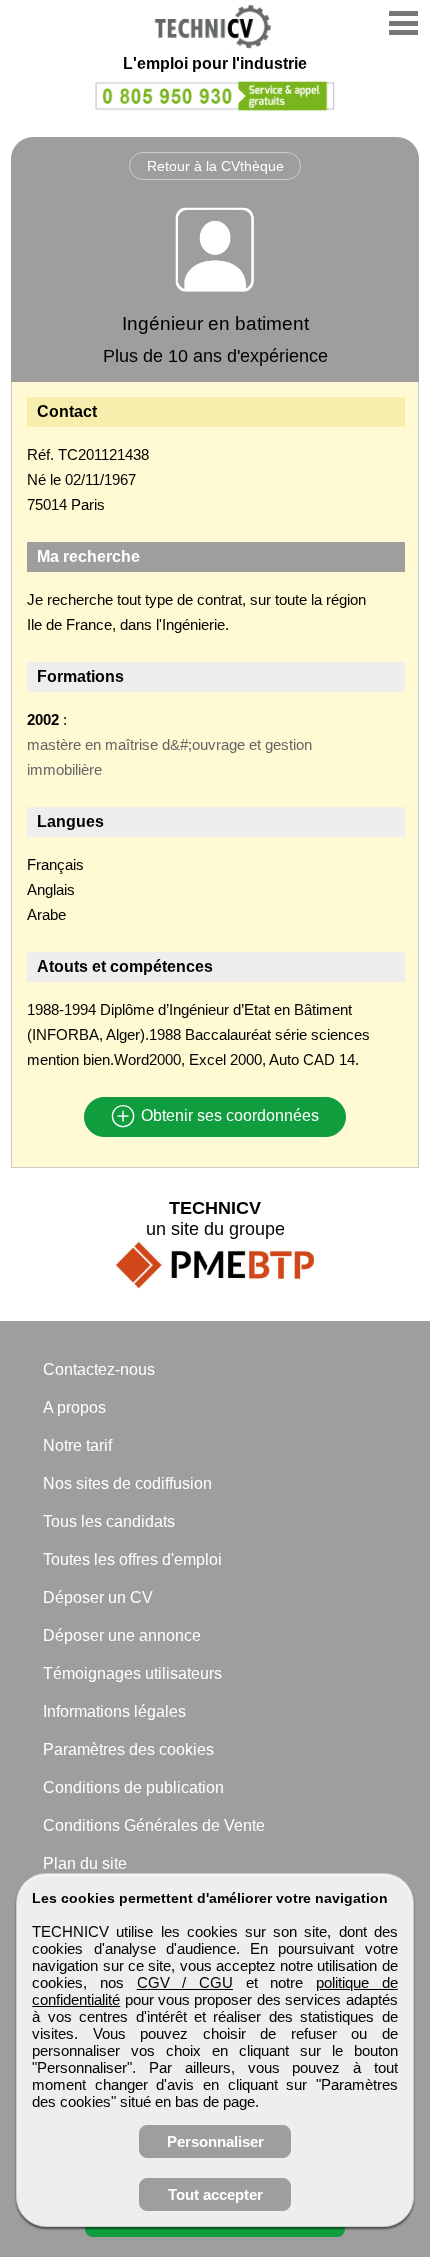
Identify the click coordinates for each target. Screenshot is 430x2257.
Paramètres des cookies (128, 1749)
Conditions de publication (133, 1787)
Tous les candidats (109, 1521)
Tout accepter (215, 2194)
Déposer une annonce (122, 1635)
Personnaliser (215, 2141)
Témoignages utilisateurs (132, 1673)
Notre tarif (77, 1445)
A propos (74, 1407)
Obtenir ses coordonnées (228, 1116)
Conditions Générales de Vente (154, 1825)
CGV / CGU (185, 1982)
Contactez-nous (99, 1369)
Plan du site (85, 1863)
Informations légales (114, 1711)
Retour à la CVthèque (215, 166)
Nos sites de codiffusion (127, 1483)
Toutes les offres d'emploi (132, 1559)
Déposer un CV (98, 1597)
